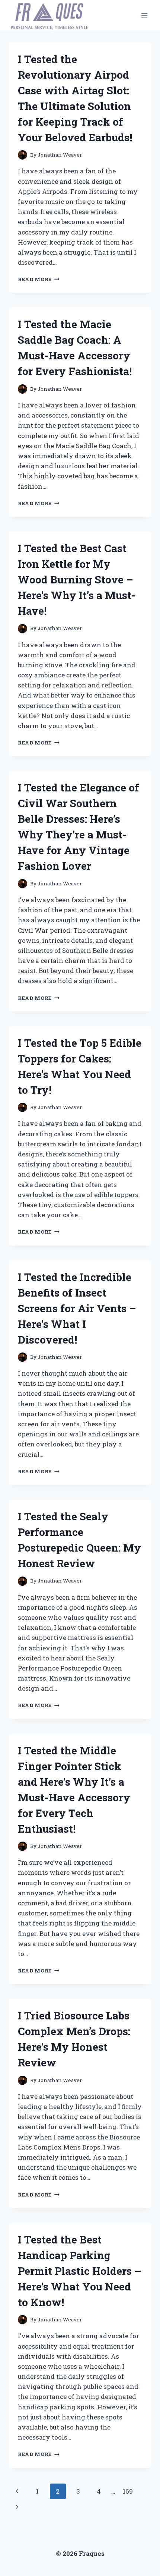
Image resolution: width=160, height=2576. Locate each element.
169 (128, 2491)
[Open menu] (144, 15)
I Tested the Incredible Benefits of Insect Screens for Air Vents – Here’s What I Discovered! (77, 1308)
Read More (39, 279)
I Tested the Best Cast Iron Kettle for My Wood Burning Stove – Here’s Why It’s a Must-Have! (77, 580)
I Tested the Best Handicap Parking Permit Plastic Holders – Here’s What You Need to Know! (80, 2271)
